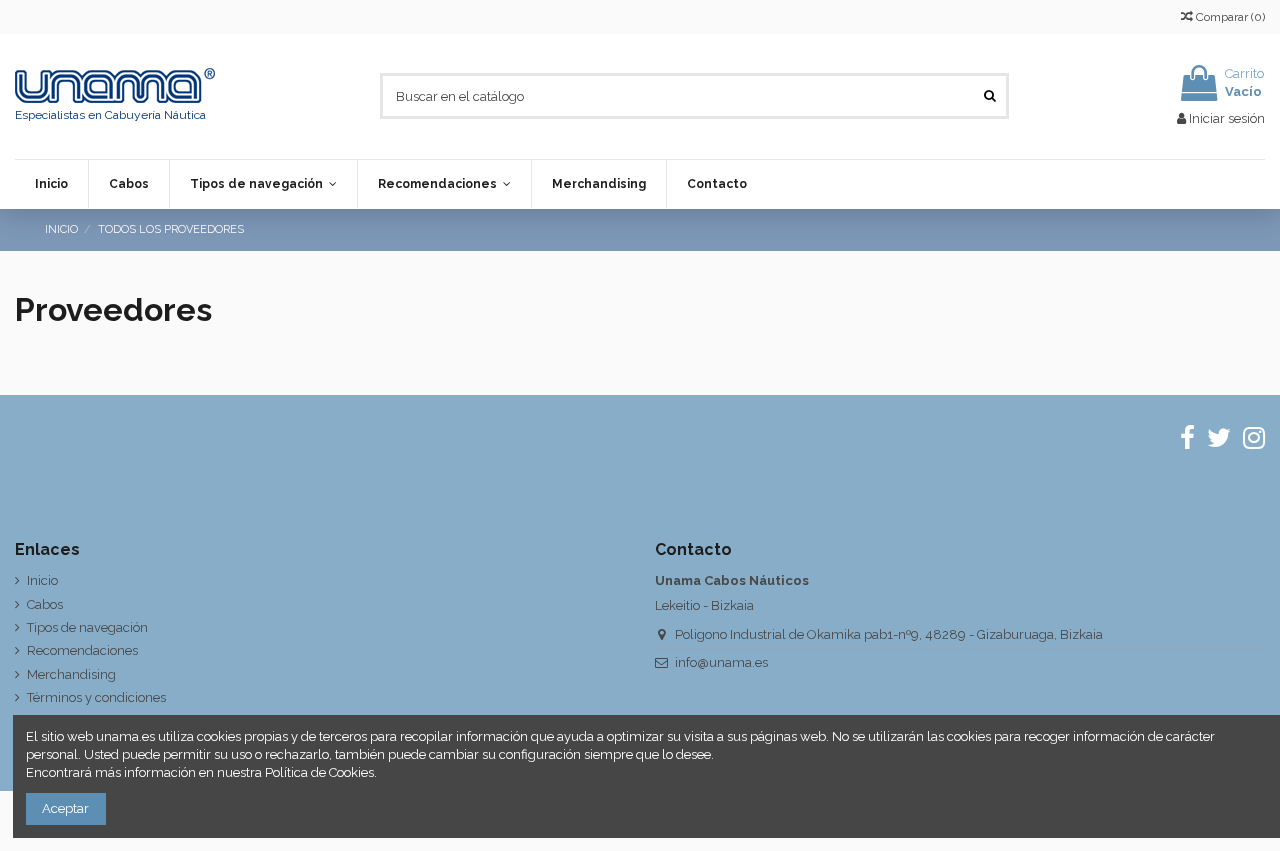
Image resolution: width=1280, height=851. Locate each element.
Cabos (45, 604)
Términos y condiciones (96, 697)
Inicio (42, 580)
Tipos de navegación (87, 627)
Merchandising (71, 674)
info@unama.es (721, 662)
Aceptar (65, 808)
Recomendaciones (82, 650)
